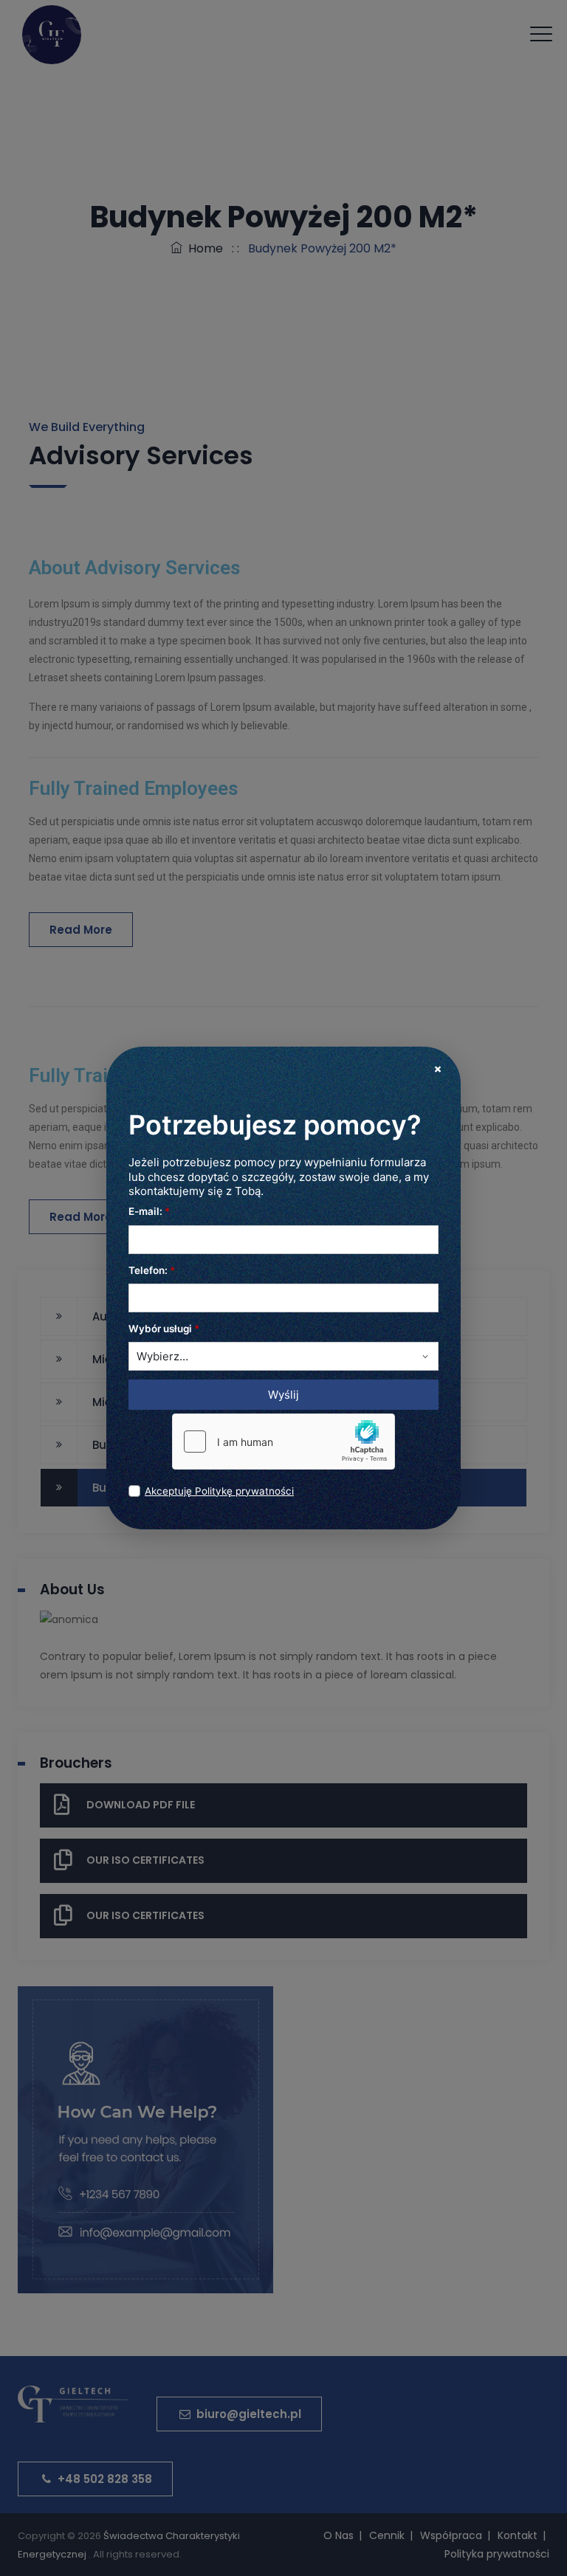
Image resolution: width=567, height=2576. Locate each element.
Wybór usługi (164, 1329)
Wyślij (283, 1395)
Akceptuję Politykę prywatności (219, 1491)
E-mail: (149, 1211)
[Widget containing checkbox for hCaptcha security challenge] (283, 1442)
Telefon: (152, 1270)
